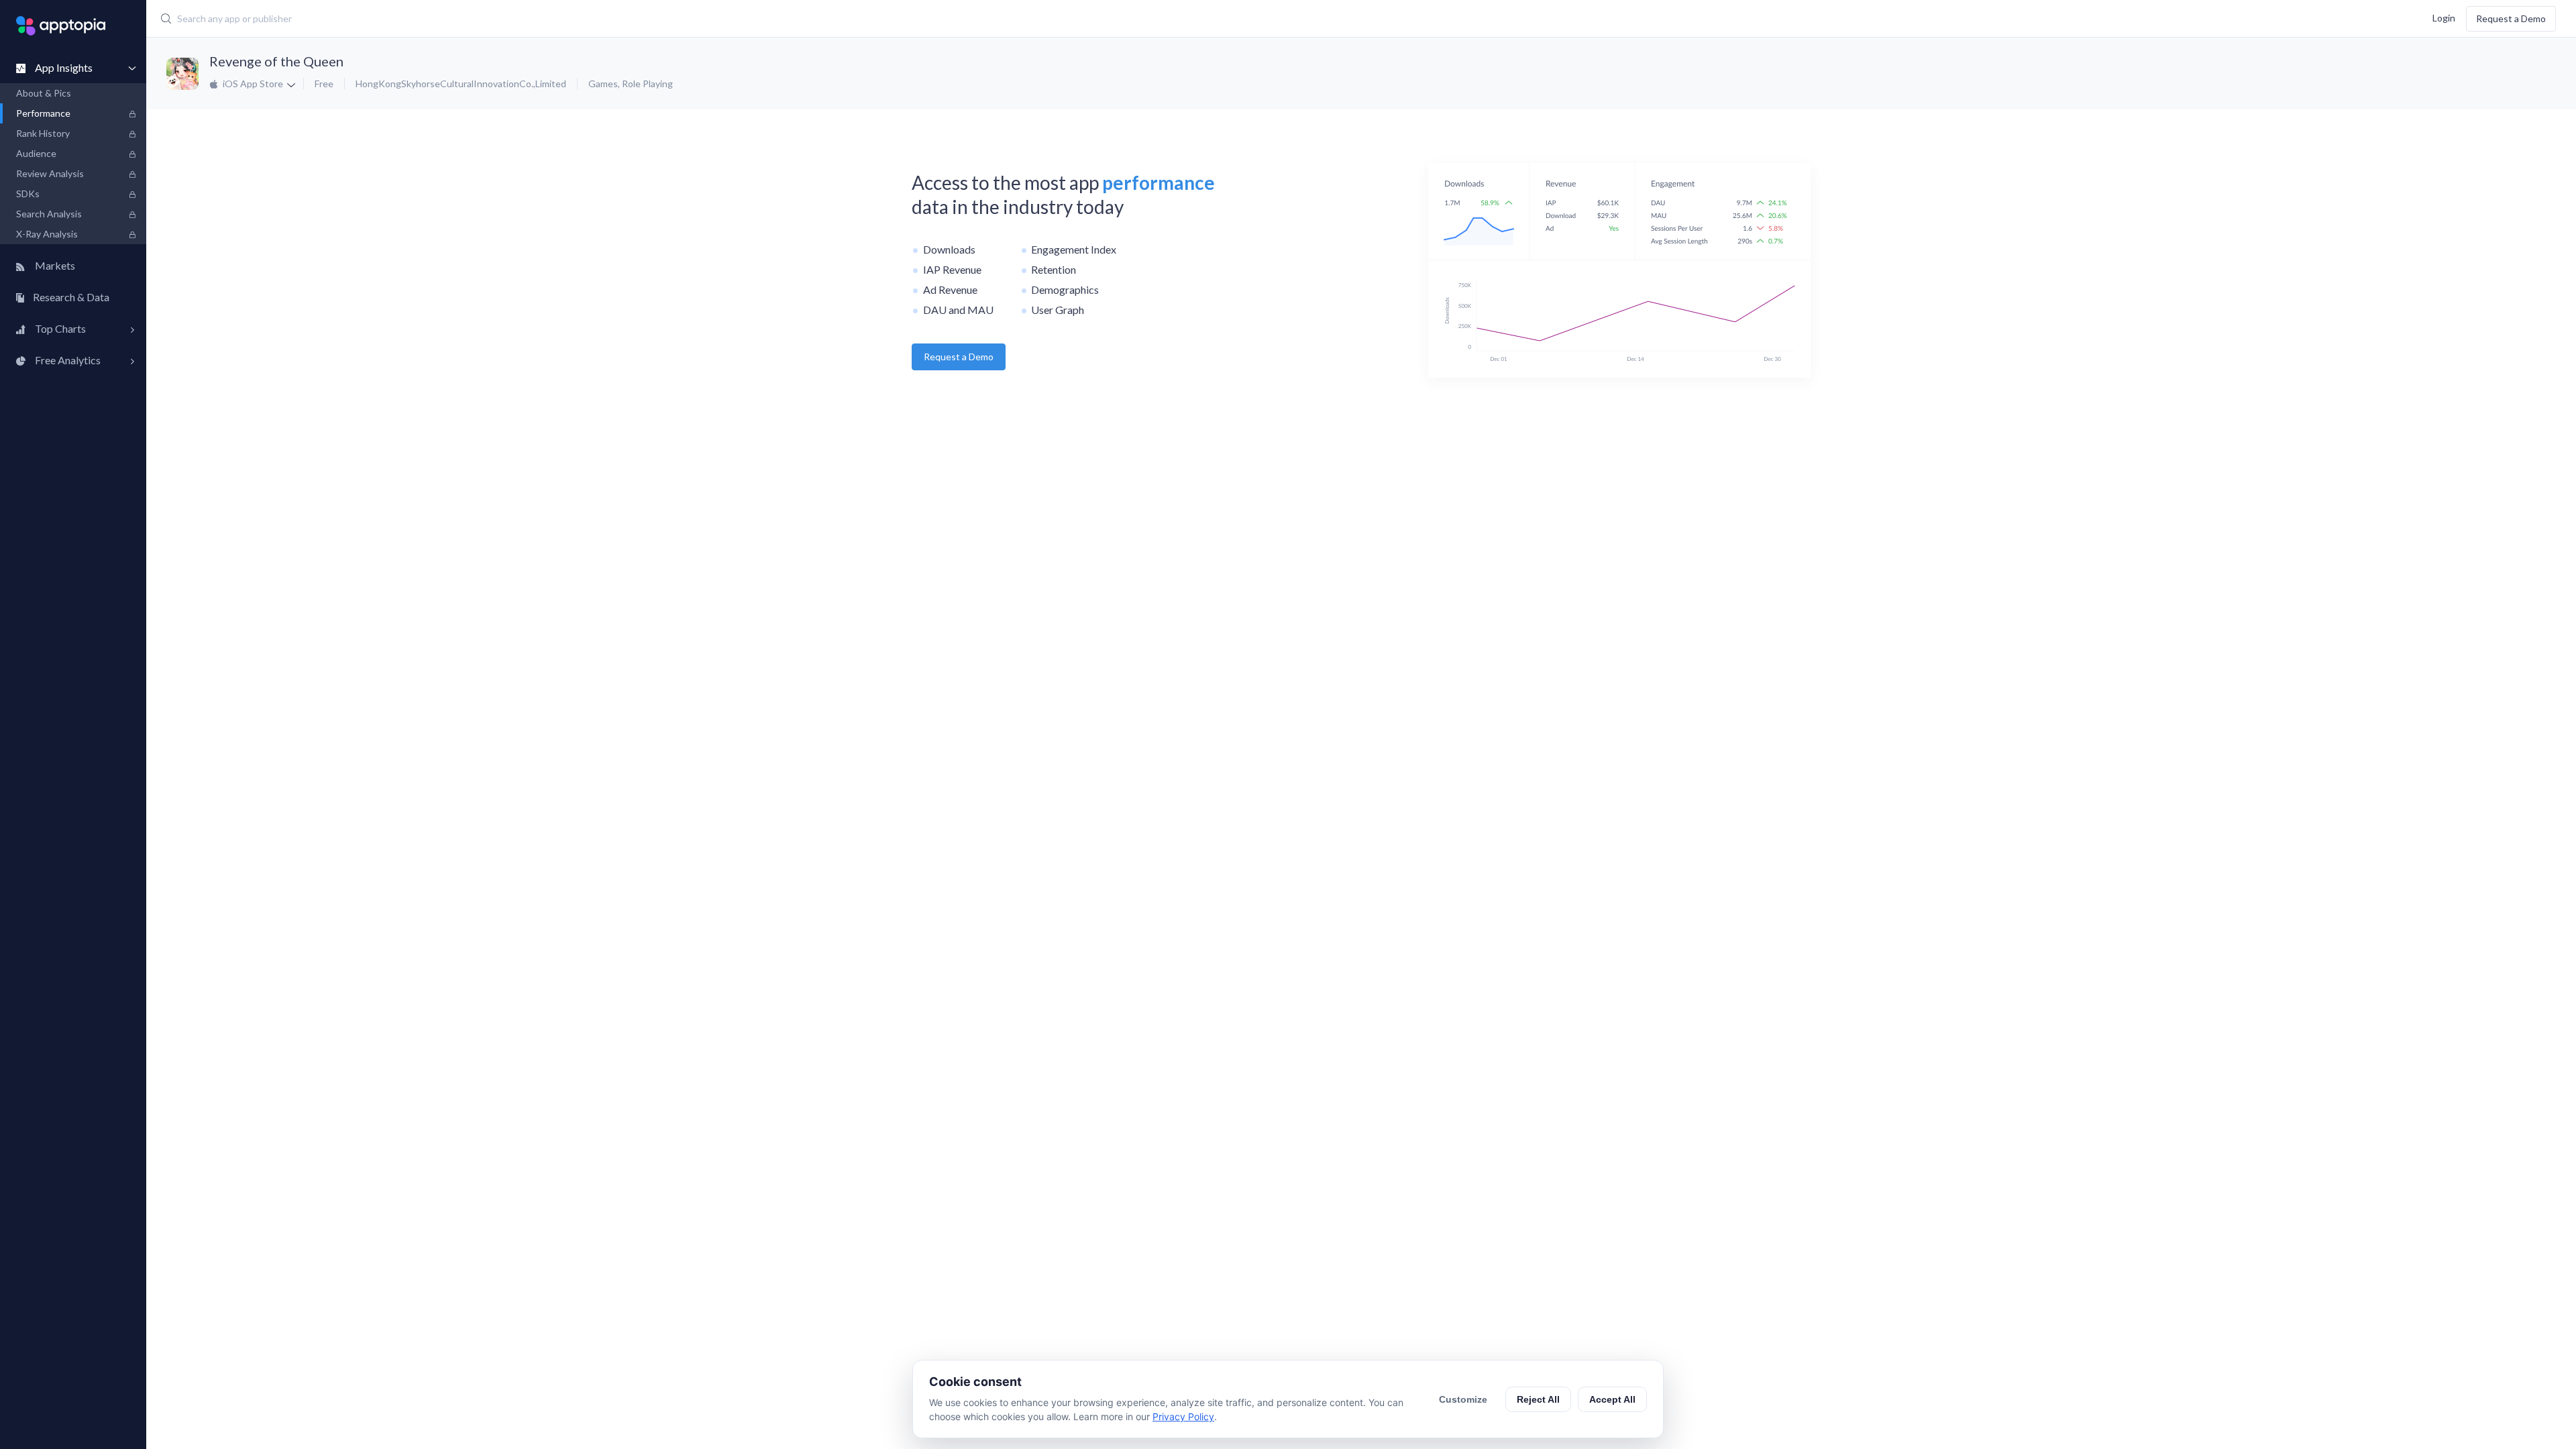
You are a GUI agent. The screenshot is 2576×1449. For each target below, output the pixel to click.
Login (2444, 17)
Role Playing (647, 84)
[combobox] (967, 19)
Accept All (1612, 1399)
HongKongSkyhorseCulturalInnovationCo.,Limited (461, 84)
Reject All (1538, 1399)
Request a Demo (2511, 18)
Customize (1463, 1399)
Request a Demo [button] (959, 357)
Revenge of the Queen (276, 61)
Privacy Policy (1183, 1416)
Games (603, 84)
